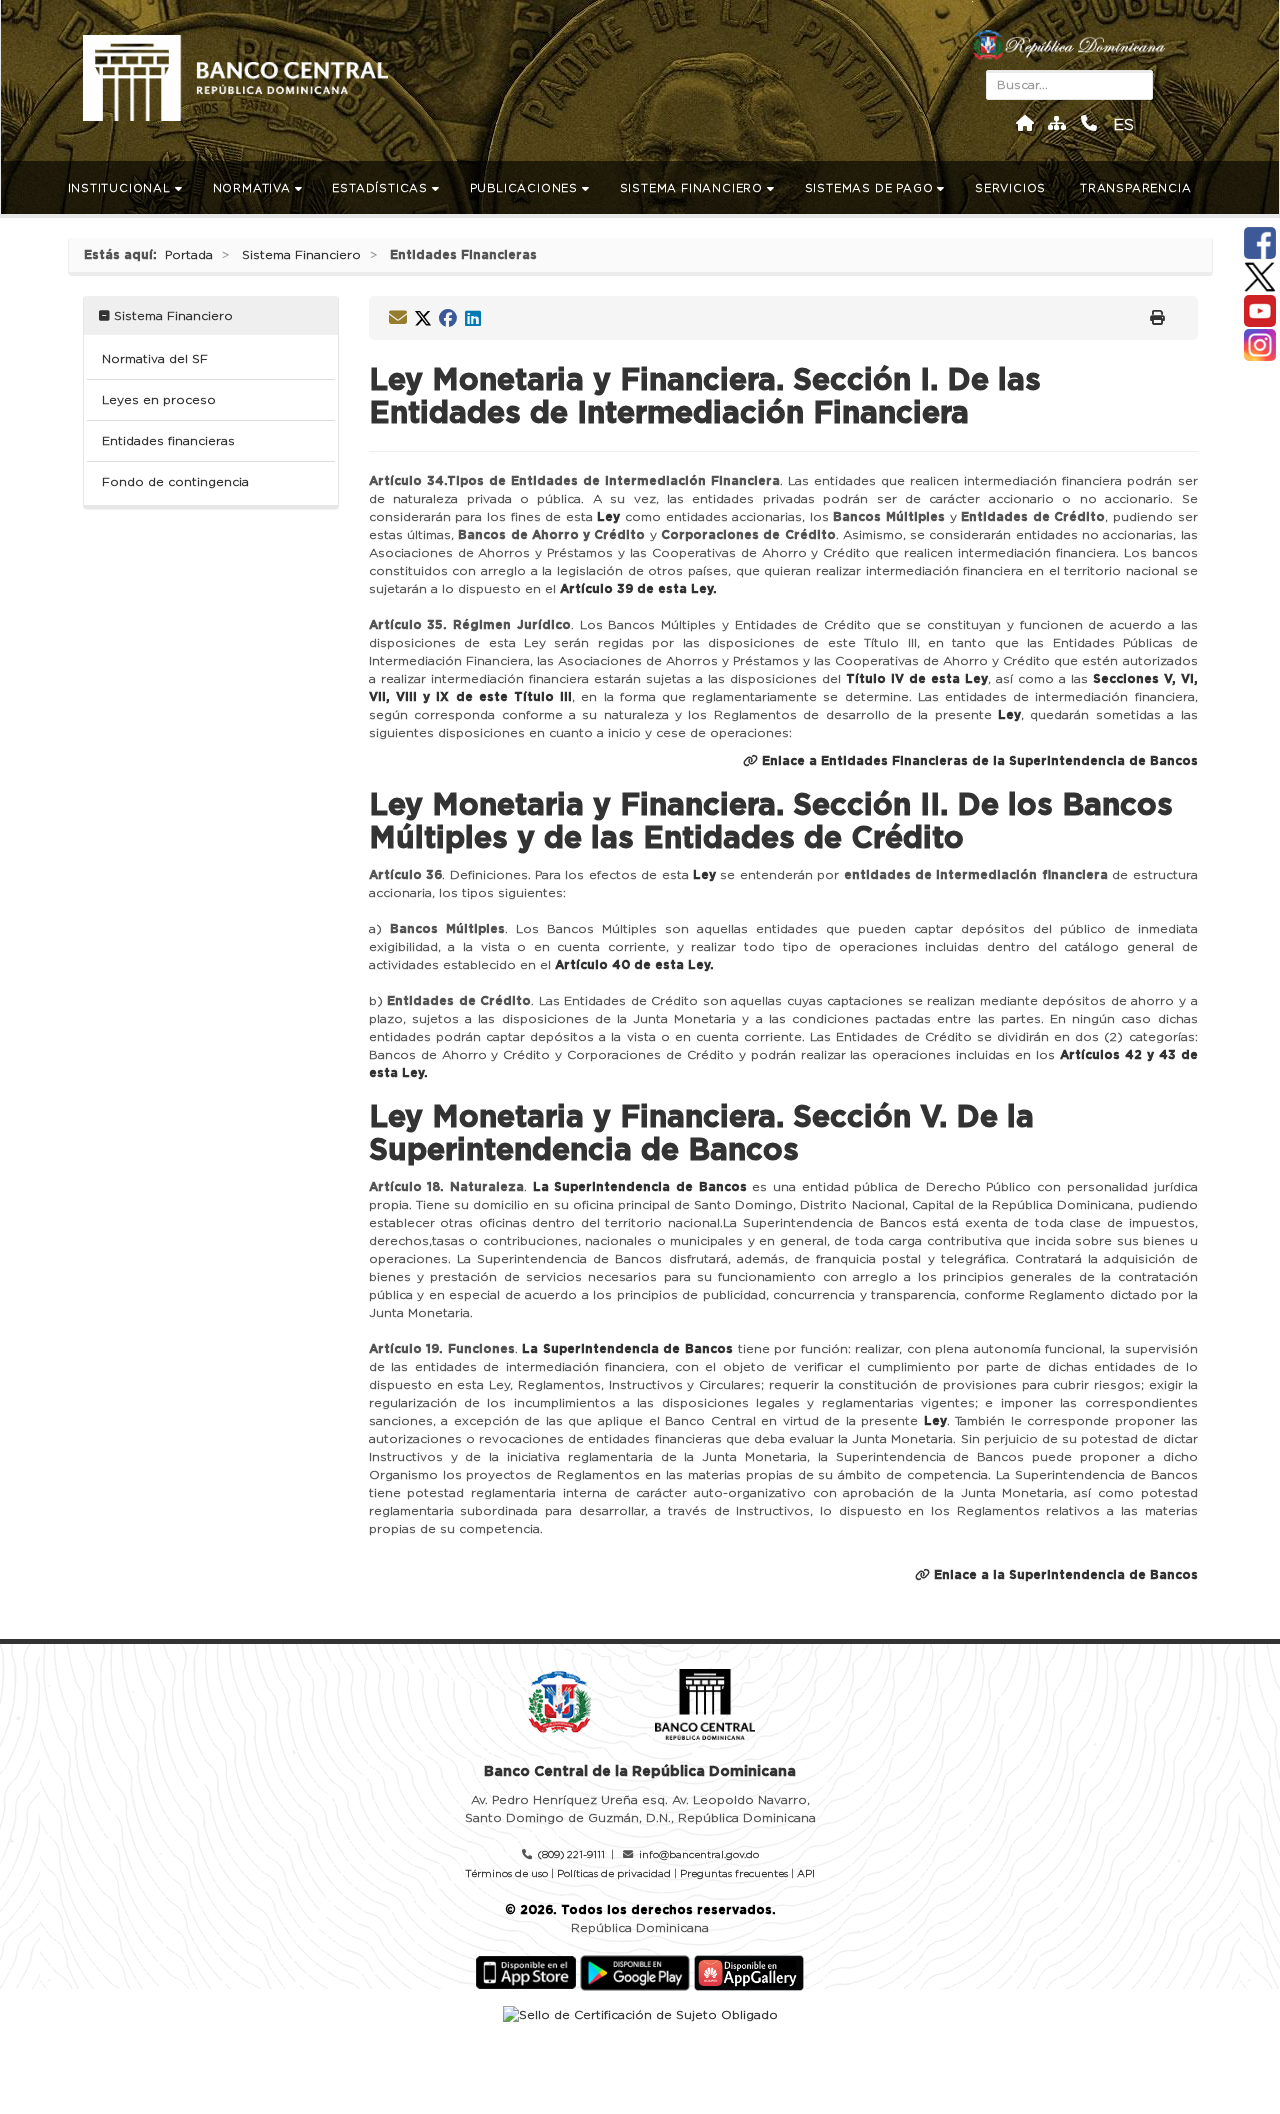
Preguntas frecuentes (734, 1874)
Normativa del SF (155, 359)
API (806, 1874)
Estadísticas (381, 188)
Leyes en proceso (159, 400)
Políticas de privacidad (614, 1874)
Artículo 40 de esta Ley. (634, 965)
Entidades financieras (168, 441)
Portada (189, 255)
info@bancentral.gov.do (699, 1855)
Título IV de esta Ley (917, 679)
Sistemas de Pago (871, 188)
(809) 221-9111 (571, 1855)
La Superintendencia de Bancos (640, 1187)
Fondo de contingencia (175, 482)
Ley (608, 517)
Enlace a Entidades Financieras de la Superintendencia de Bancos (978, 761)
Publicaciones (526, 188)
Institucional (121, 188)
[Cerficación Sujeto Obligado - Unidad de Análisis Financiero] (640, 2015)
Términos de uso (506, 1874)
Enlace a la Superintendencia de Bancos (1064, 1575)
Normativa (254, 188)
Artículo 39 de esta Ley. (638, 589)
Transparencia (1137, 188)
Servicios (1012, 188)
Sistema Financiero (693, 188)
